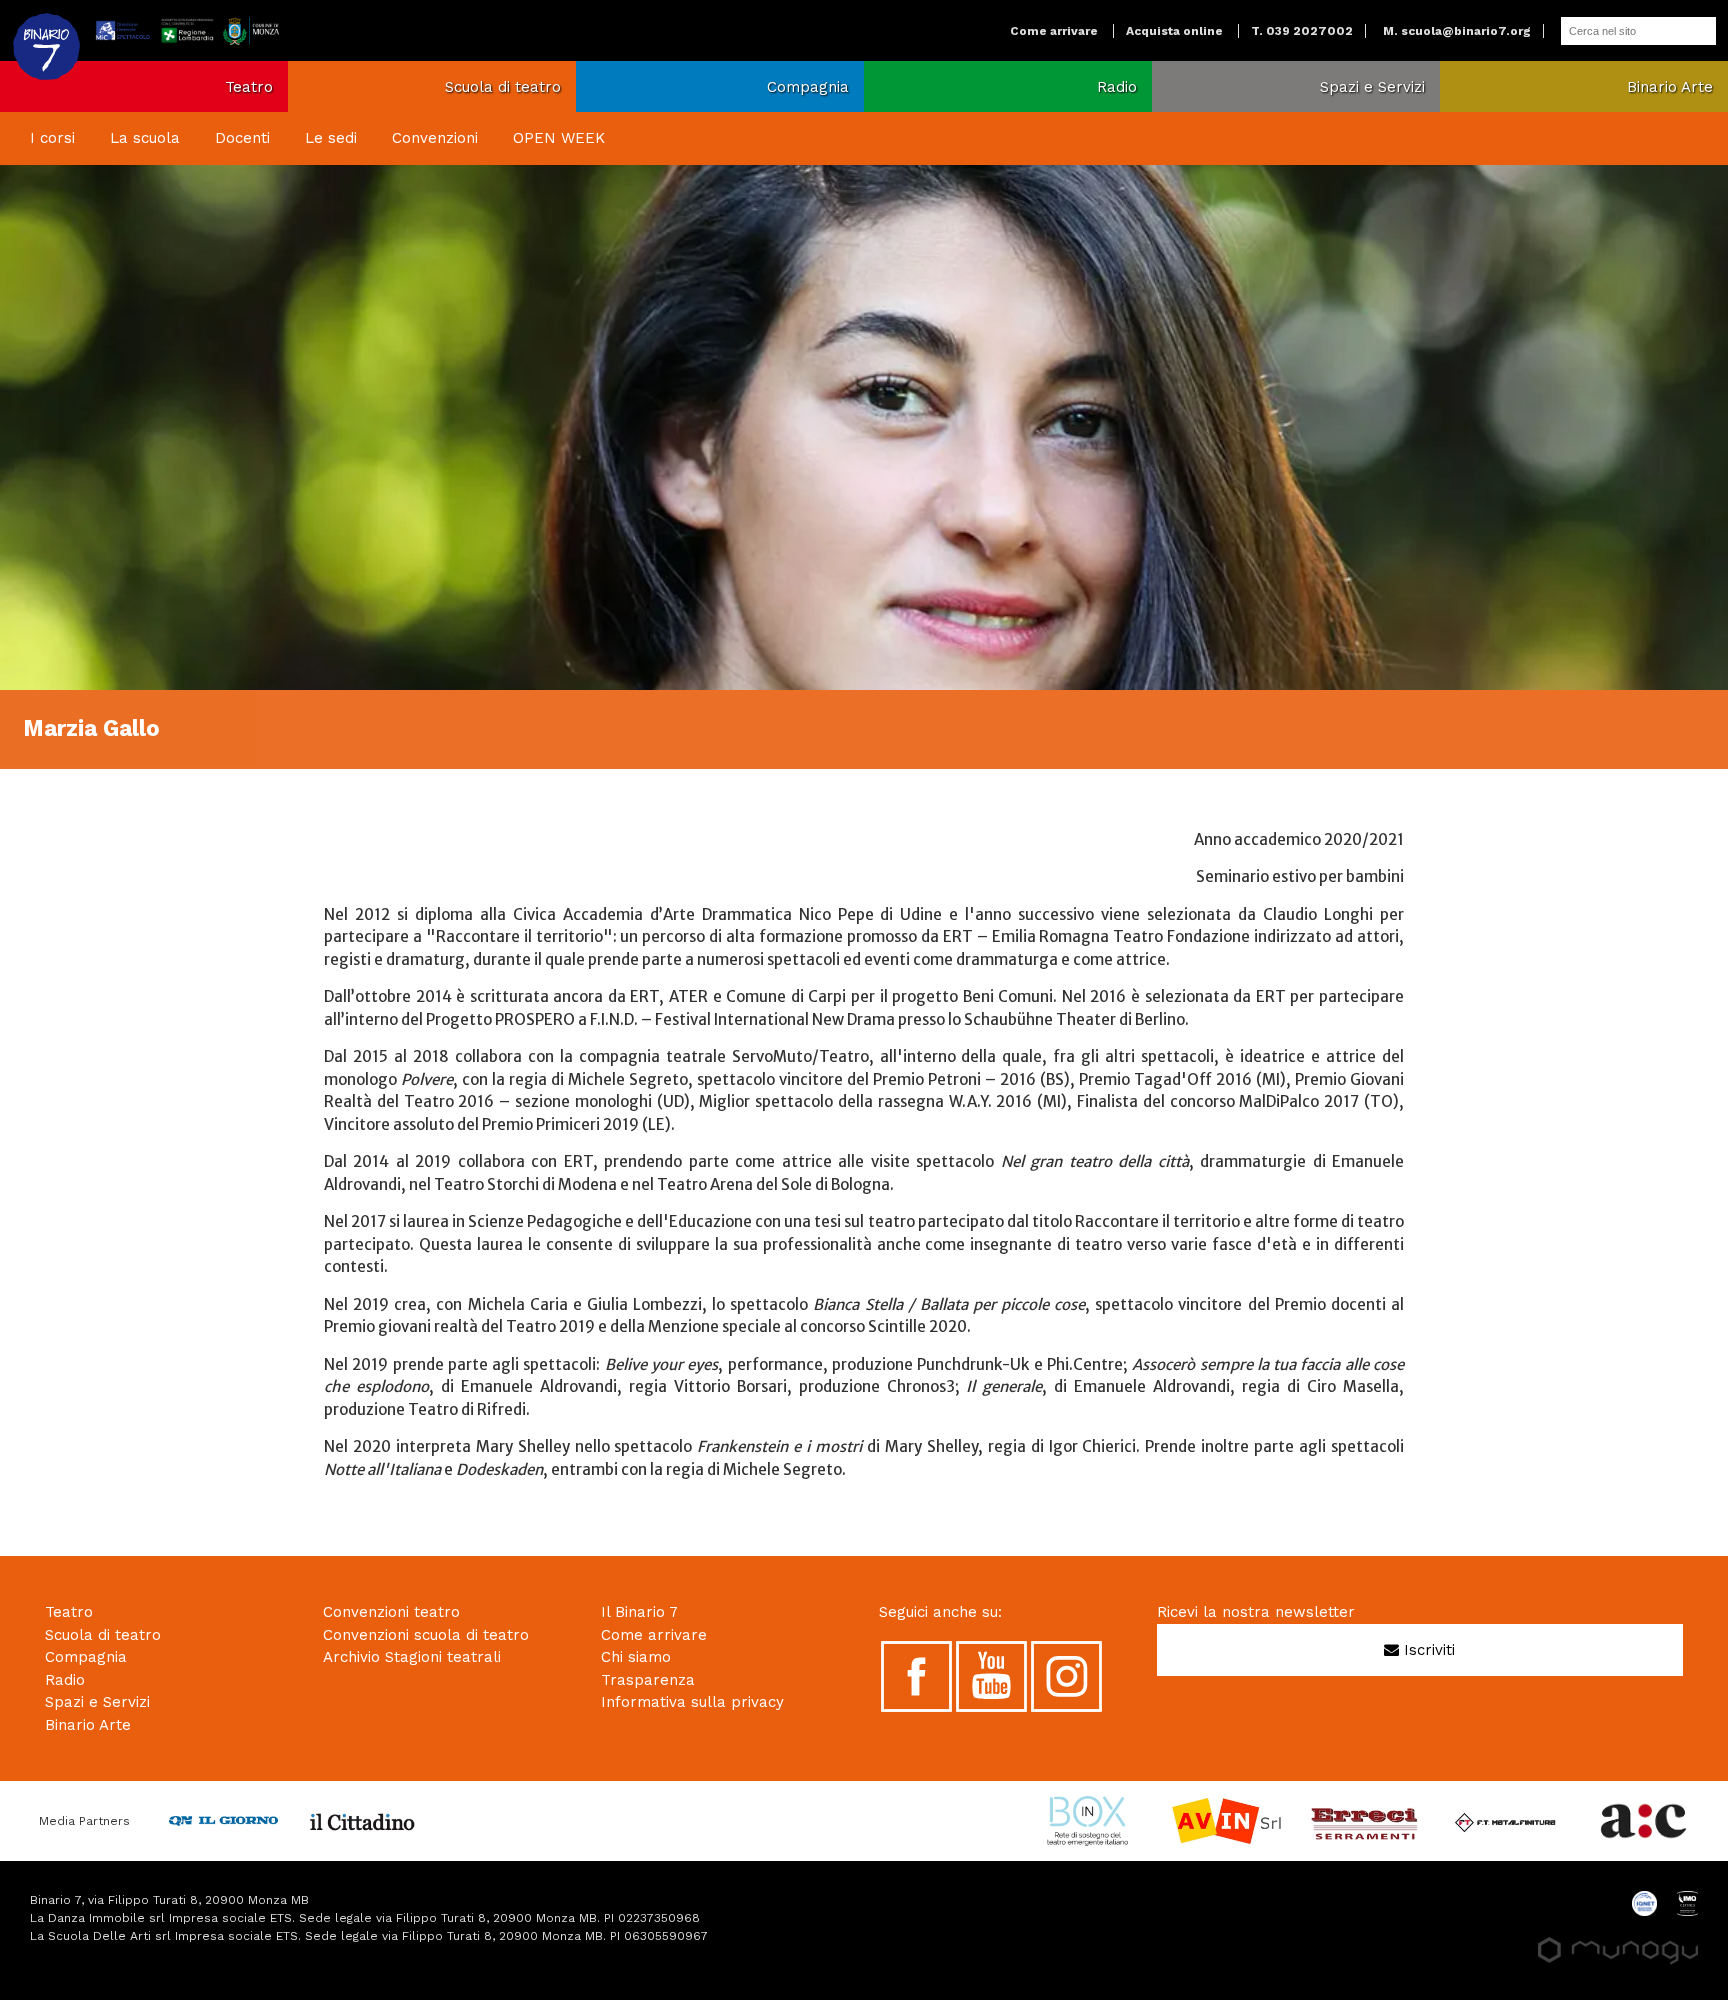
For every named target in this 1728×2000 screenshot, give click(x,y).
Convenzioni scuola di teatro (426, 1635)
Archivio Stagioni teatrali (412, 1657)
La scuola (145, 138)
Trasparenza (648, 1680)
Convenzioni (435, 138)
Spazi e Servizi (1372, 87)
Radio (1117, 87)
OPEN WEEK (559, 138)
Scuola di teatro (503, 87)
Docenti (242, 138)
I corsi (52, 138)
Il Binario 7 (639, 1612)
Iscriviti (1427, 1650)
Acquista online (1174, 31)
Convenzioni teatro (391, 1612)
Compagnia (808, 87)
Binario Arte (1670, 87)
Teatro (249, 87)
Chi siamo (636, 1657)
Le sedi (331, 138)
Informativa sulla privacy (692, 1702)
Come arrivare (1054, 31)
